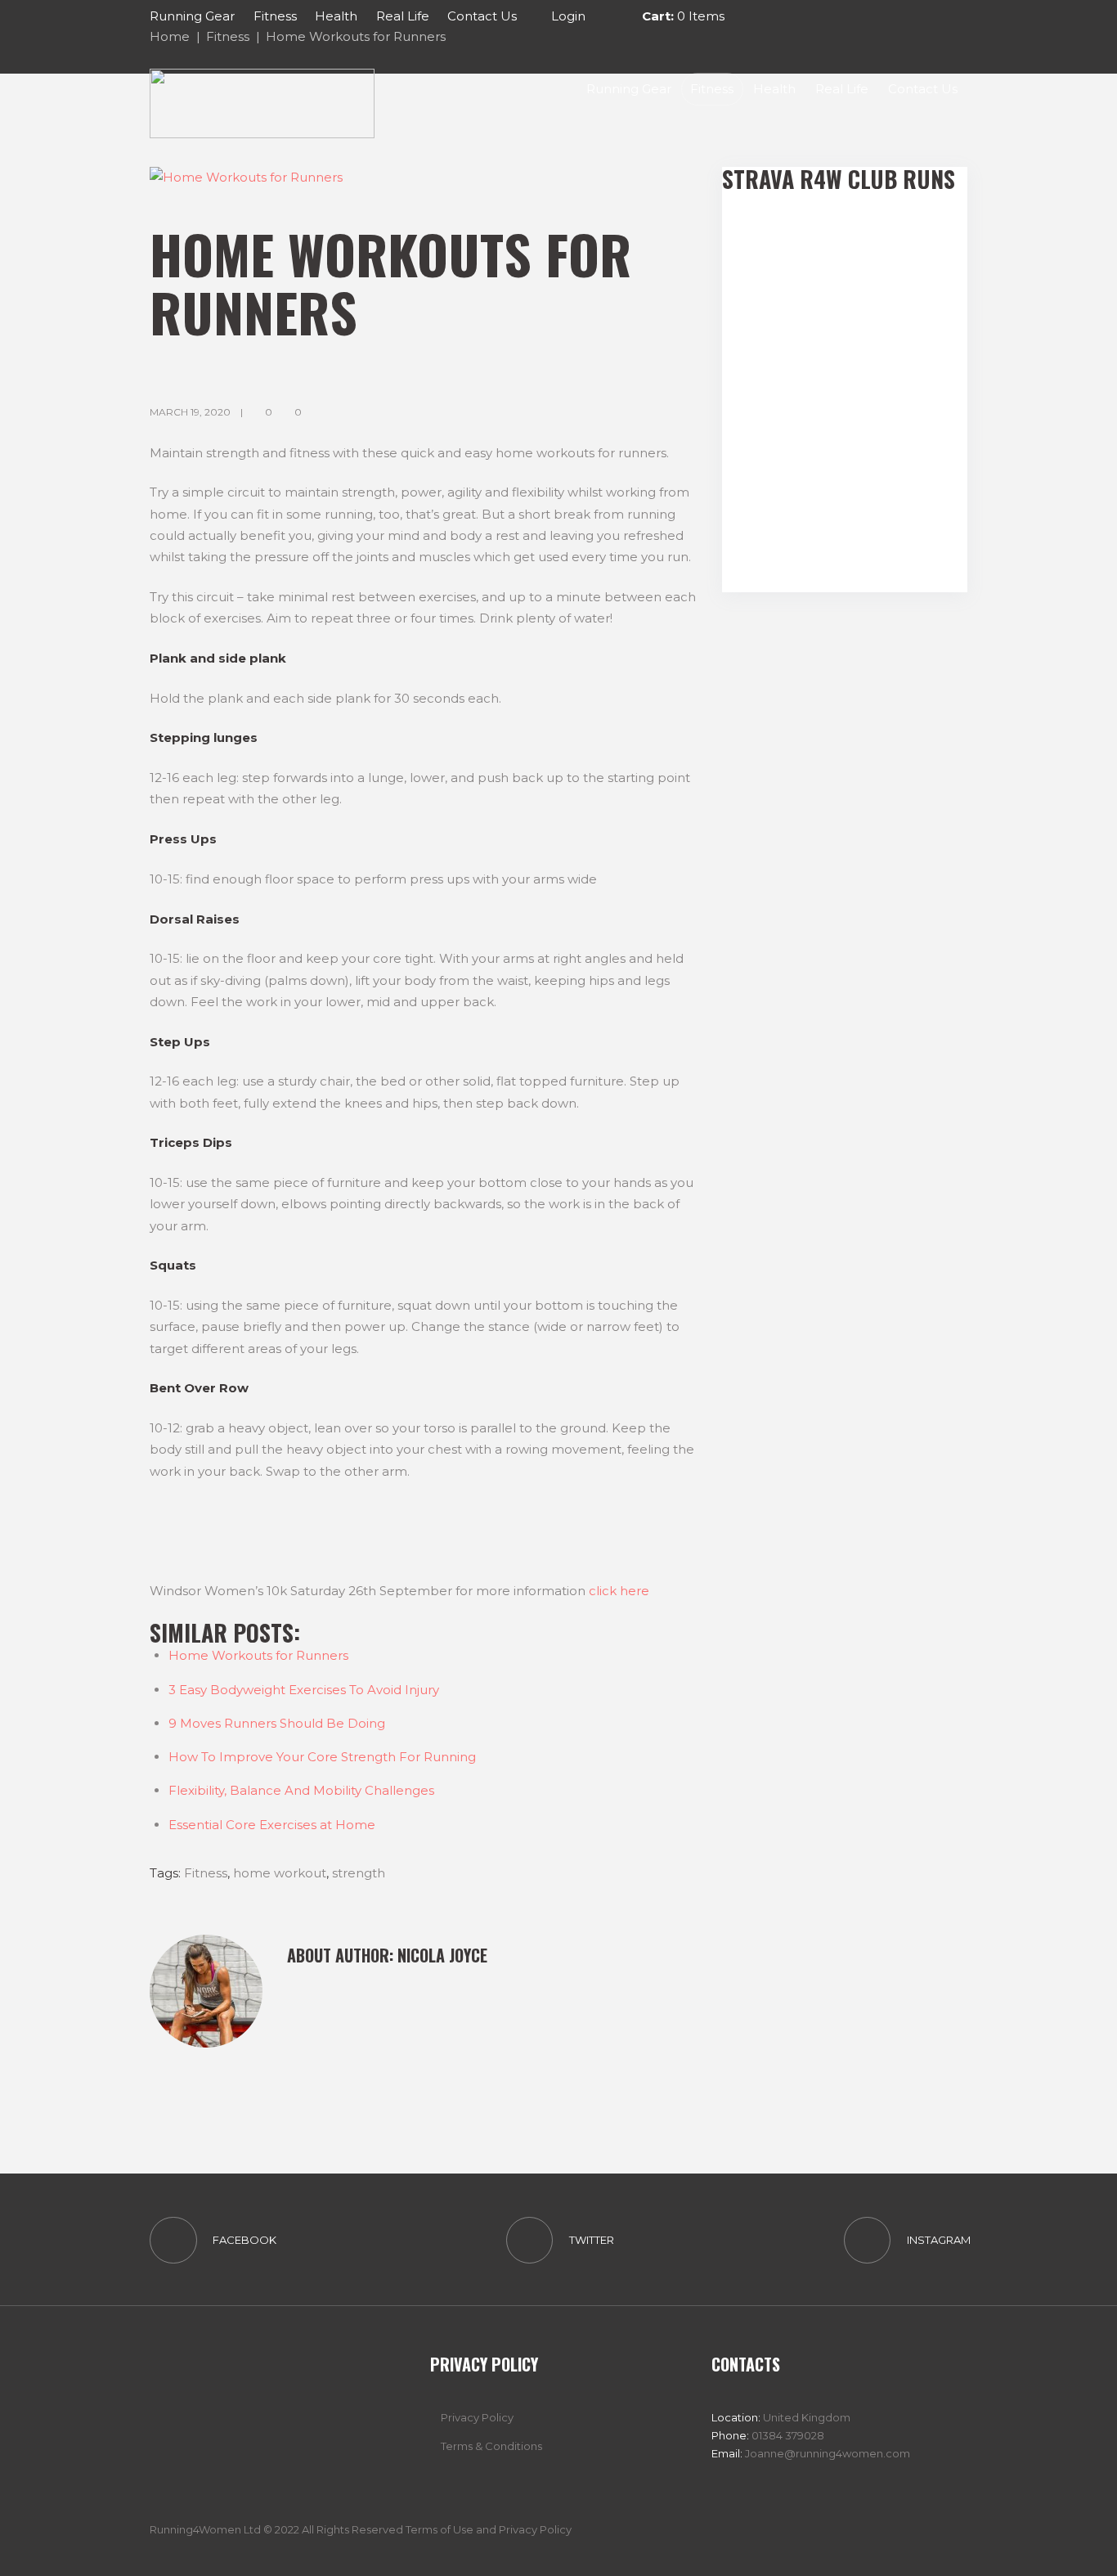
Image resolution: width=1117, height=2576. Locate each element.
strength (359, 1873)
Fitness (206, 1873)
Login (568, 16)
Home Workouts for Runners (258, 1655)
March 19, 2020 (190, 412)
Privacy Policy (477, 2417)
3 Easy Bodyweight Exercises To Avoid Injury (304, 1690)
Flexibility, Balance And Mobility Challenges (301, 1790)
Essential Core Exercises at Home (272, 1825)
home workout (280, 1873)
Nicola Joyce (442, 1955)
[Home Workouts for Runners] (424, 178)
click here (621, 1591)
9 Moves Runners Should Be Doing (277, 1723)
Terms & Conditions (491, 2446)
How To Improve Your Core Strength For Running (322, 1757)
